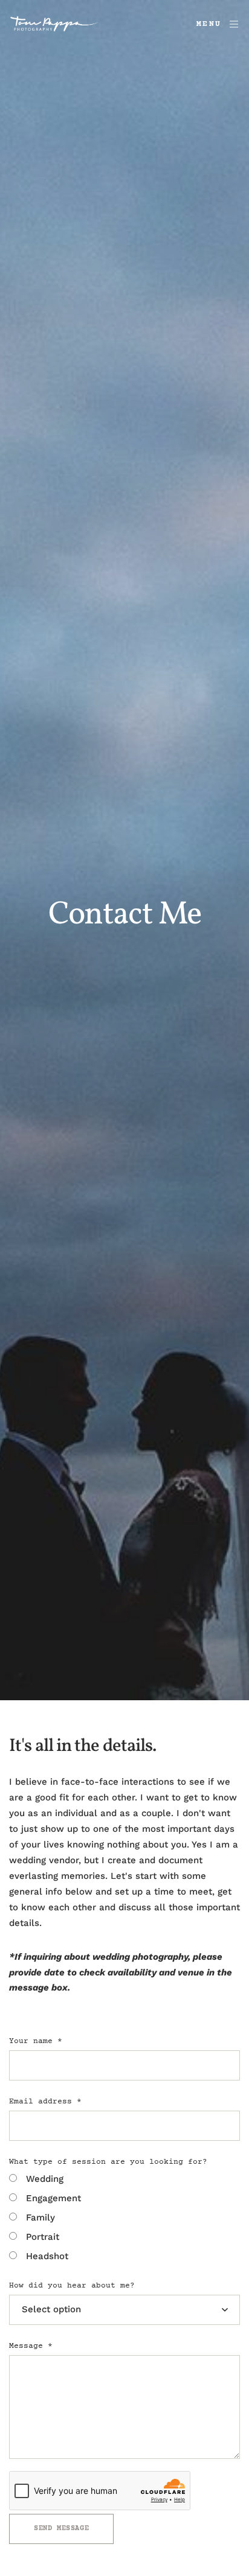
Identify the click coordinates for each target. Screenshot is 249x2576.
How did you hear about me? (72, 2286)
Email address (45, 2102)
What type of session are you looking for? (108, 2162)
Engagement (53, 2198)
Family (40, 2217)
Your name (36, 2041)
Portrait (43, 2237)
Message (31, 2346)
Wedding (45, 2179)
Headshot (47, 2256)
